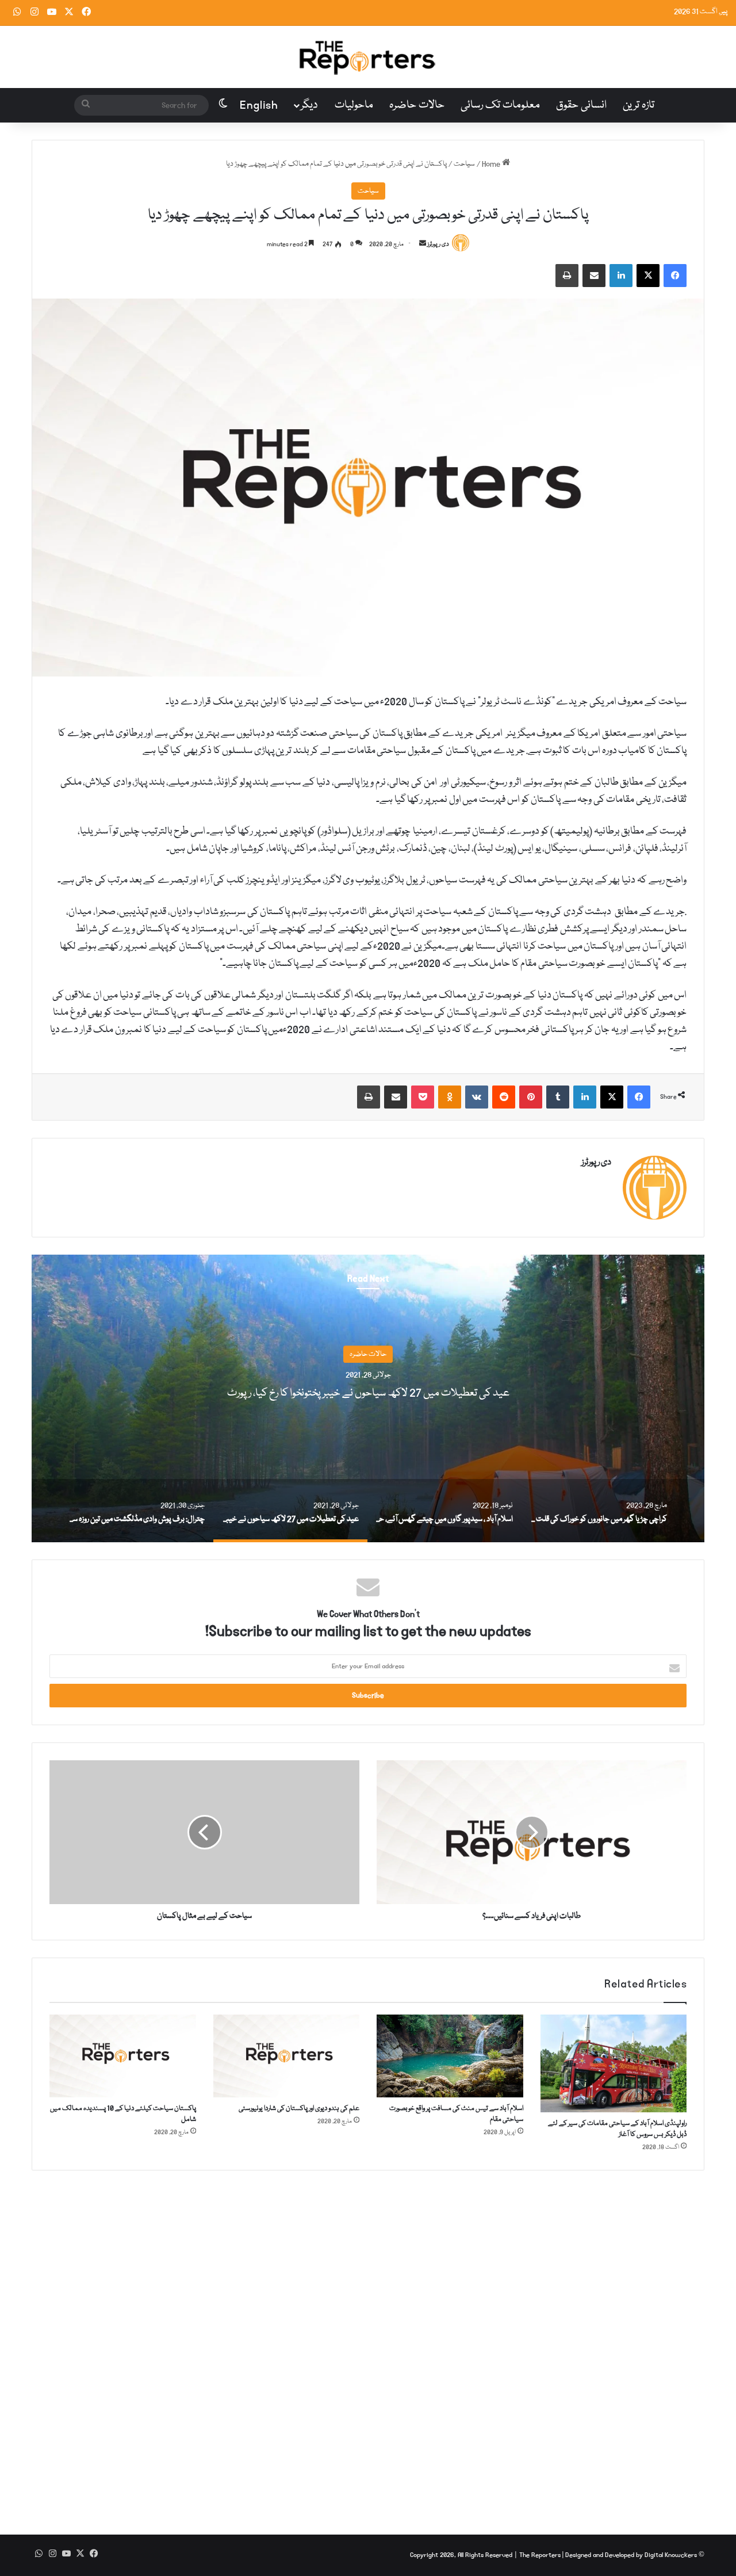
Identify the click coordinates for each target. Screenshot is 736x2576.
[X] (648, 276)
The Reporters (541, 2555)
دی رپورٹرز (438, 244)
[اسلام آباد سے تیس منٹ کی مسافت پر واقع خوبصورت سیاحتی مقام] (450, 2056)
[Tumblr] (558, 1097)
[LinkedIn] (621, 276)
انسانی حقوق (581, 105)
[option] (368, 1398)
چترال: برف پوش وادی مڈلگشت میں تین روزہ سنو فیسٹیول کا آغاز (368, 1394)
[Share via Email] (594, 276)
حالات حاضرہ (417, 105)
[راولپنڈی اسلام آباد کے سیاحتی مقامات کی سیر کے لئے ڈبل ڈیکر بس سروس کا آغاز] (614, 2063)
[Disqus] (368, 2344)
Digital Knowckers (671, 2555)
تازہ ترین (639, 105)
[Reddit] (504, 1097)
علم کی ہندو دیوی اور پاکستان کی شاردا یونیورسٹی (299, 2109)
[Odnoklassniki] (450, 1097)
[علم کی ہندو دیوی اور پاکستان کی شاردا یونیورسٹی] (287, 2056)
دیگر (309, 105)
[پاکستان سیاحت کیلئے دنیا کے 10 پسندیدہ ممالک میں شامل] (123, 2056)
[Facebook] (675, 276)
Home (492, 164)
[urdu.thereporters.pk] (368, 57)
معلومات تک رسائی (500, 105)
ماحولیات (354, 105)
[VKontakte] (477, 1097)
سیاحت (464, 164)
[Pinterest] (531, 1097)
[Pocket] (423, 1097)
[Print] (567, 276)
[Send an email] (423, 244)
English (259, 105)
